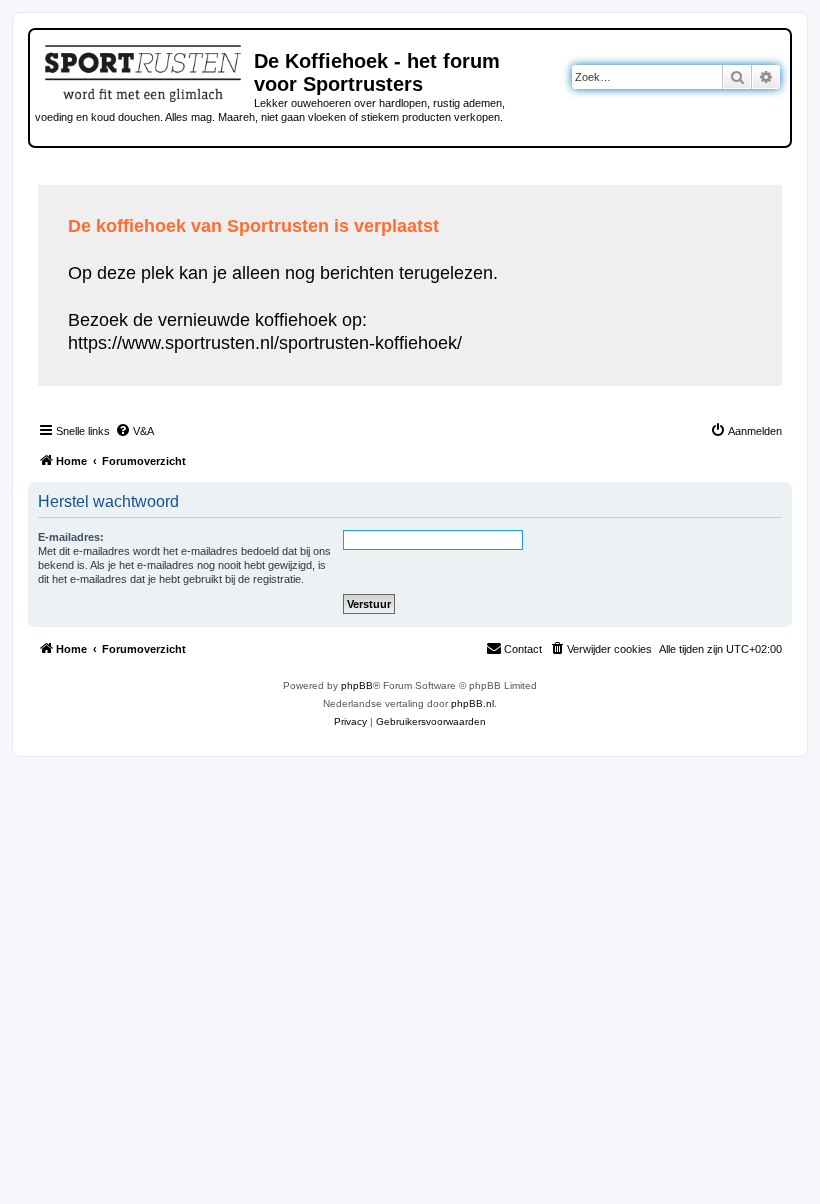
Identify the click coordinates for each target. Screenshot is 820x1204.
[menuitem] (134, 431)
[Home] (144, 70)
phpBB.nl (472, 703)
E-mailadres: (71, 537)
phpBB (357, 685)
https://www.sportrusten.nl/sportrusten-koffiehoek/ (265, 343)
